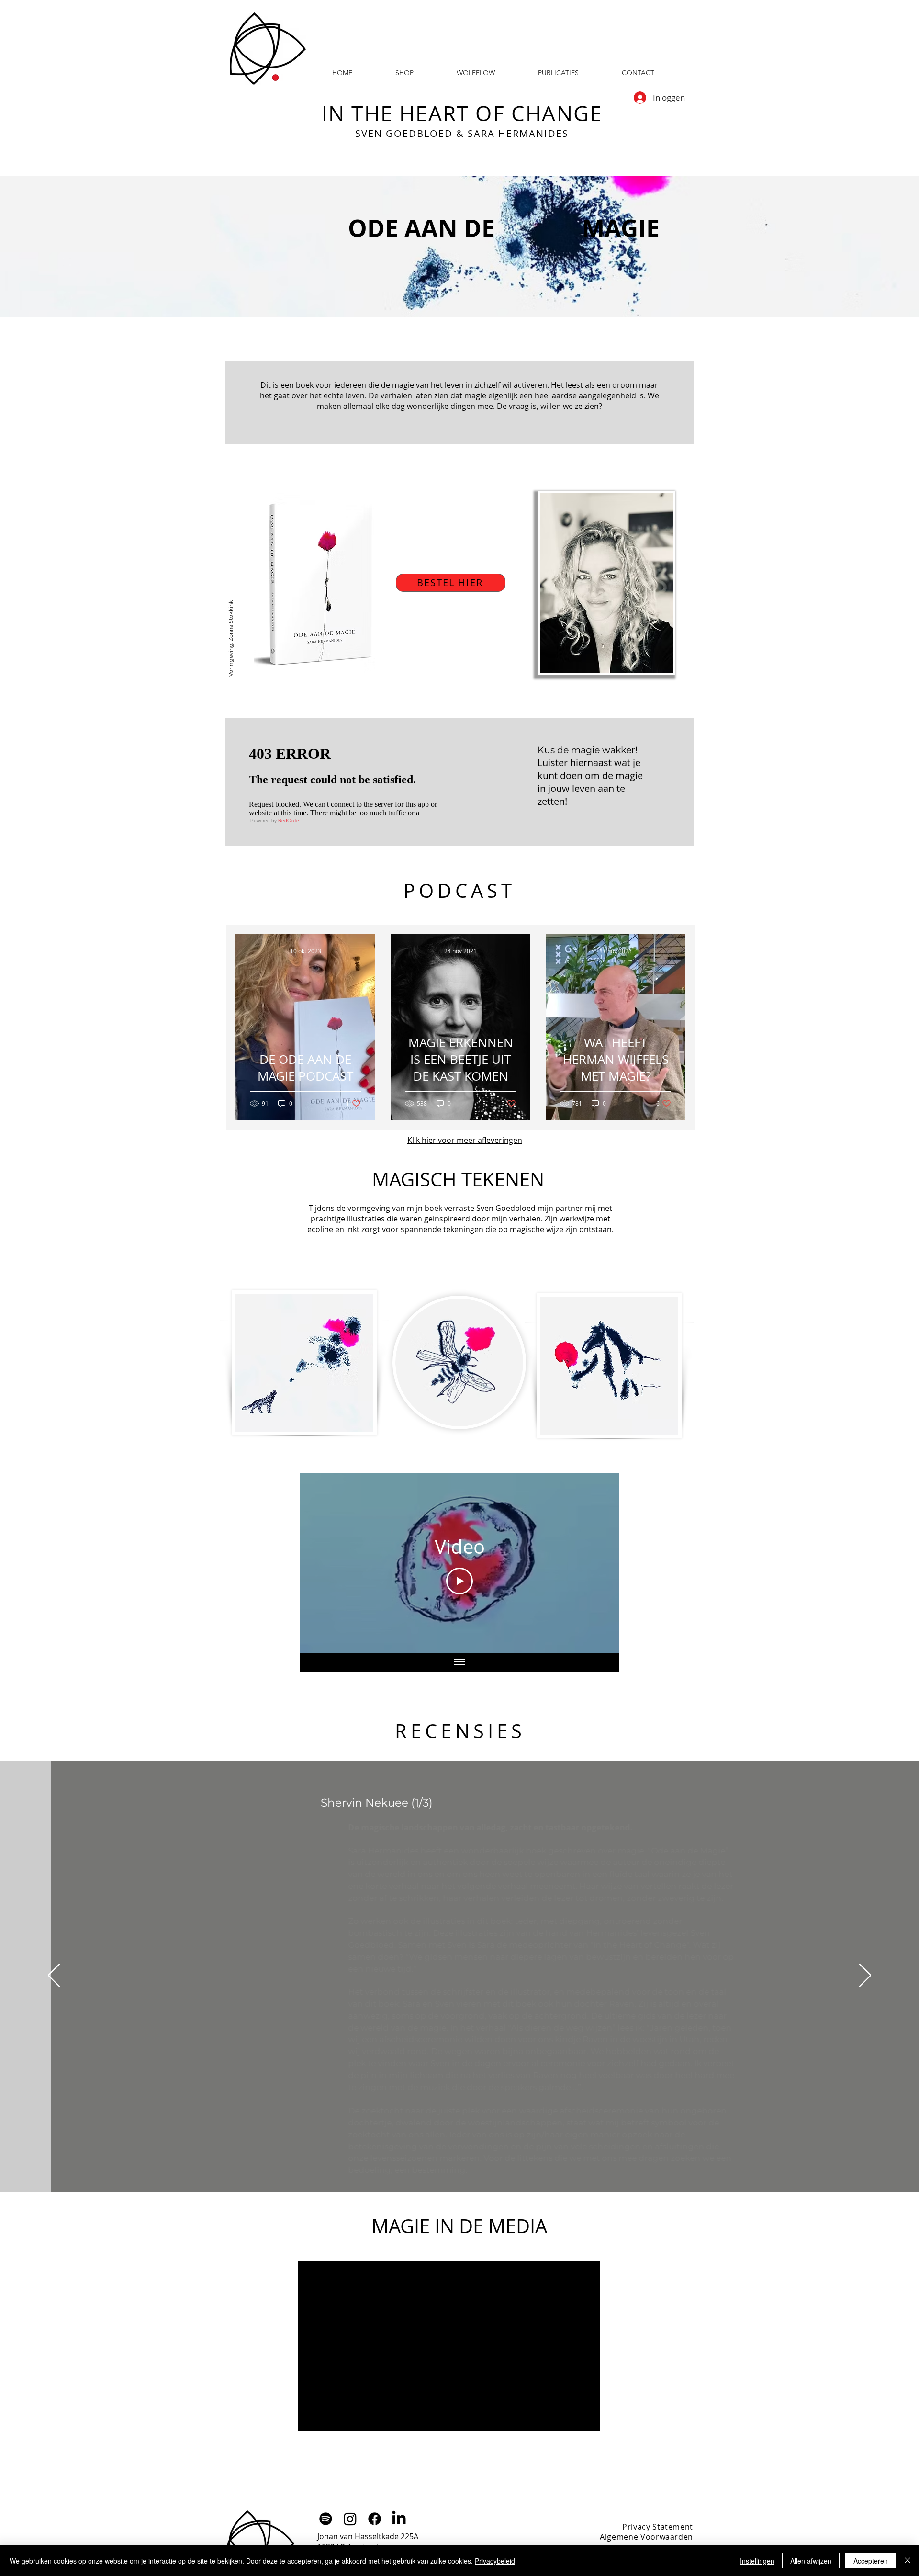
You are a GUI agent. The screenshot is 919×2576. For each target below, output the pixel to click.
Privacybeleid (495, 2561)
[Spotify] (326, 2519)
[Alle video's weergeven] (459, 1663)
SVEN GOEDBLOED (404, 133)
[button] (558, 73)
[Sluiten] (908, 2561)
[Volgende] (865, 1976)
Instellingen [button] (757, 2561)
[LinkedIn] (399, 2519)
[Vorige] (54, 1976)
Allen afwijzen (811, 2561)
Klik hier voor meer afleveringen (465, 1140)
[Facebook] (375, 2519)
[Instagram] (350, 2519)
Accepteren (871, 2561)
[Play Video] (459, 1581)
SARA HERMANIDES (518, 133)
